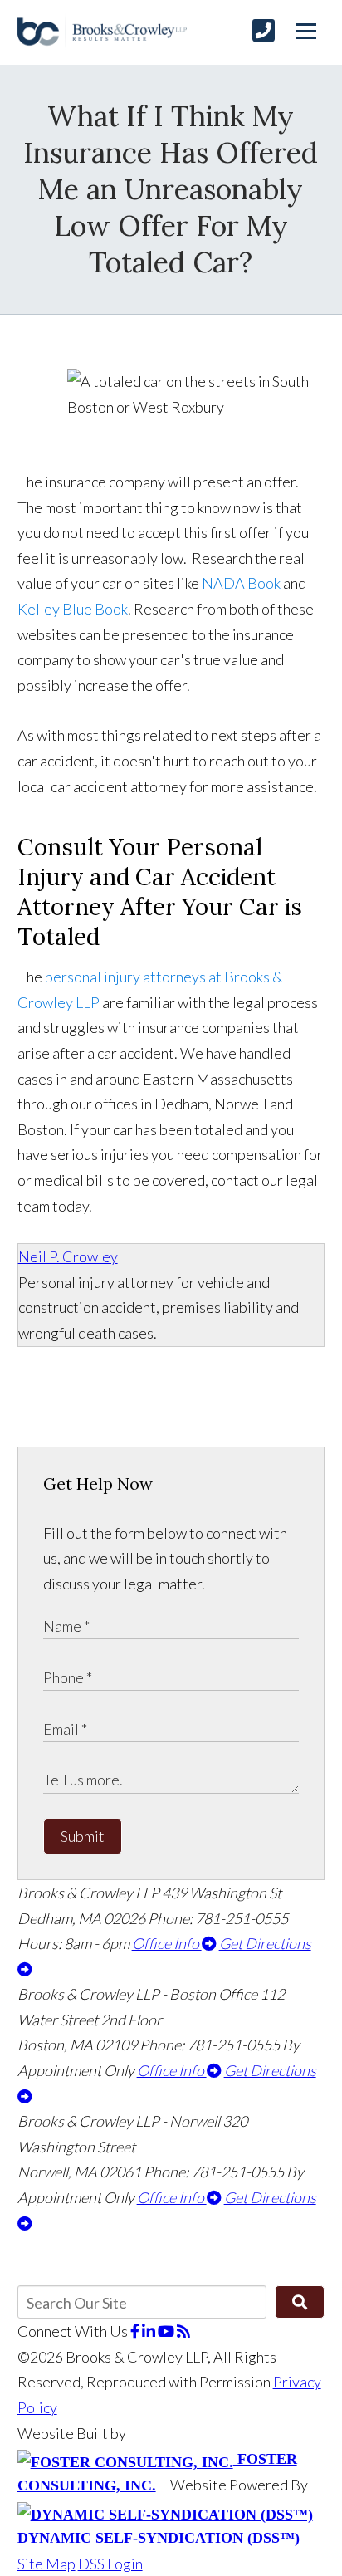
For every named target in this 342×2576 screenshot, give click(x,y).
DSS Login (110, 2564)
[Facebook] (136, 2331)
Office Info (167, 1943)
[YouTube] (167, 2331)
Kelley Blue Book (73, 609)
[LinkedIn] (150, 2331)
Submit (83, 1836)
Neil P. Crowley (68, 1256)
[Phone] (264, 30)
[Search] (300, 2302)
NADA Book (241, 583)
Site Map (46, 2564)
